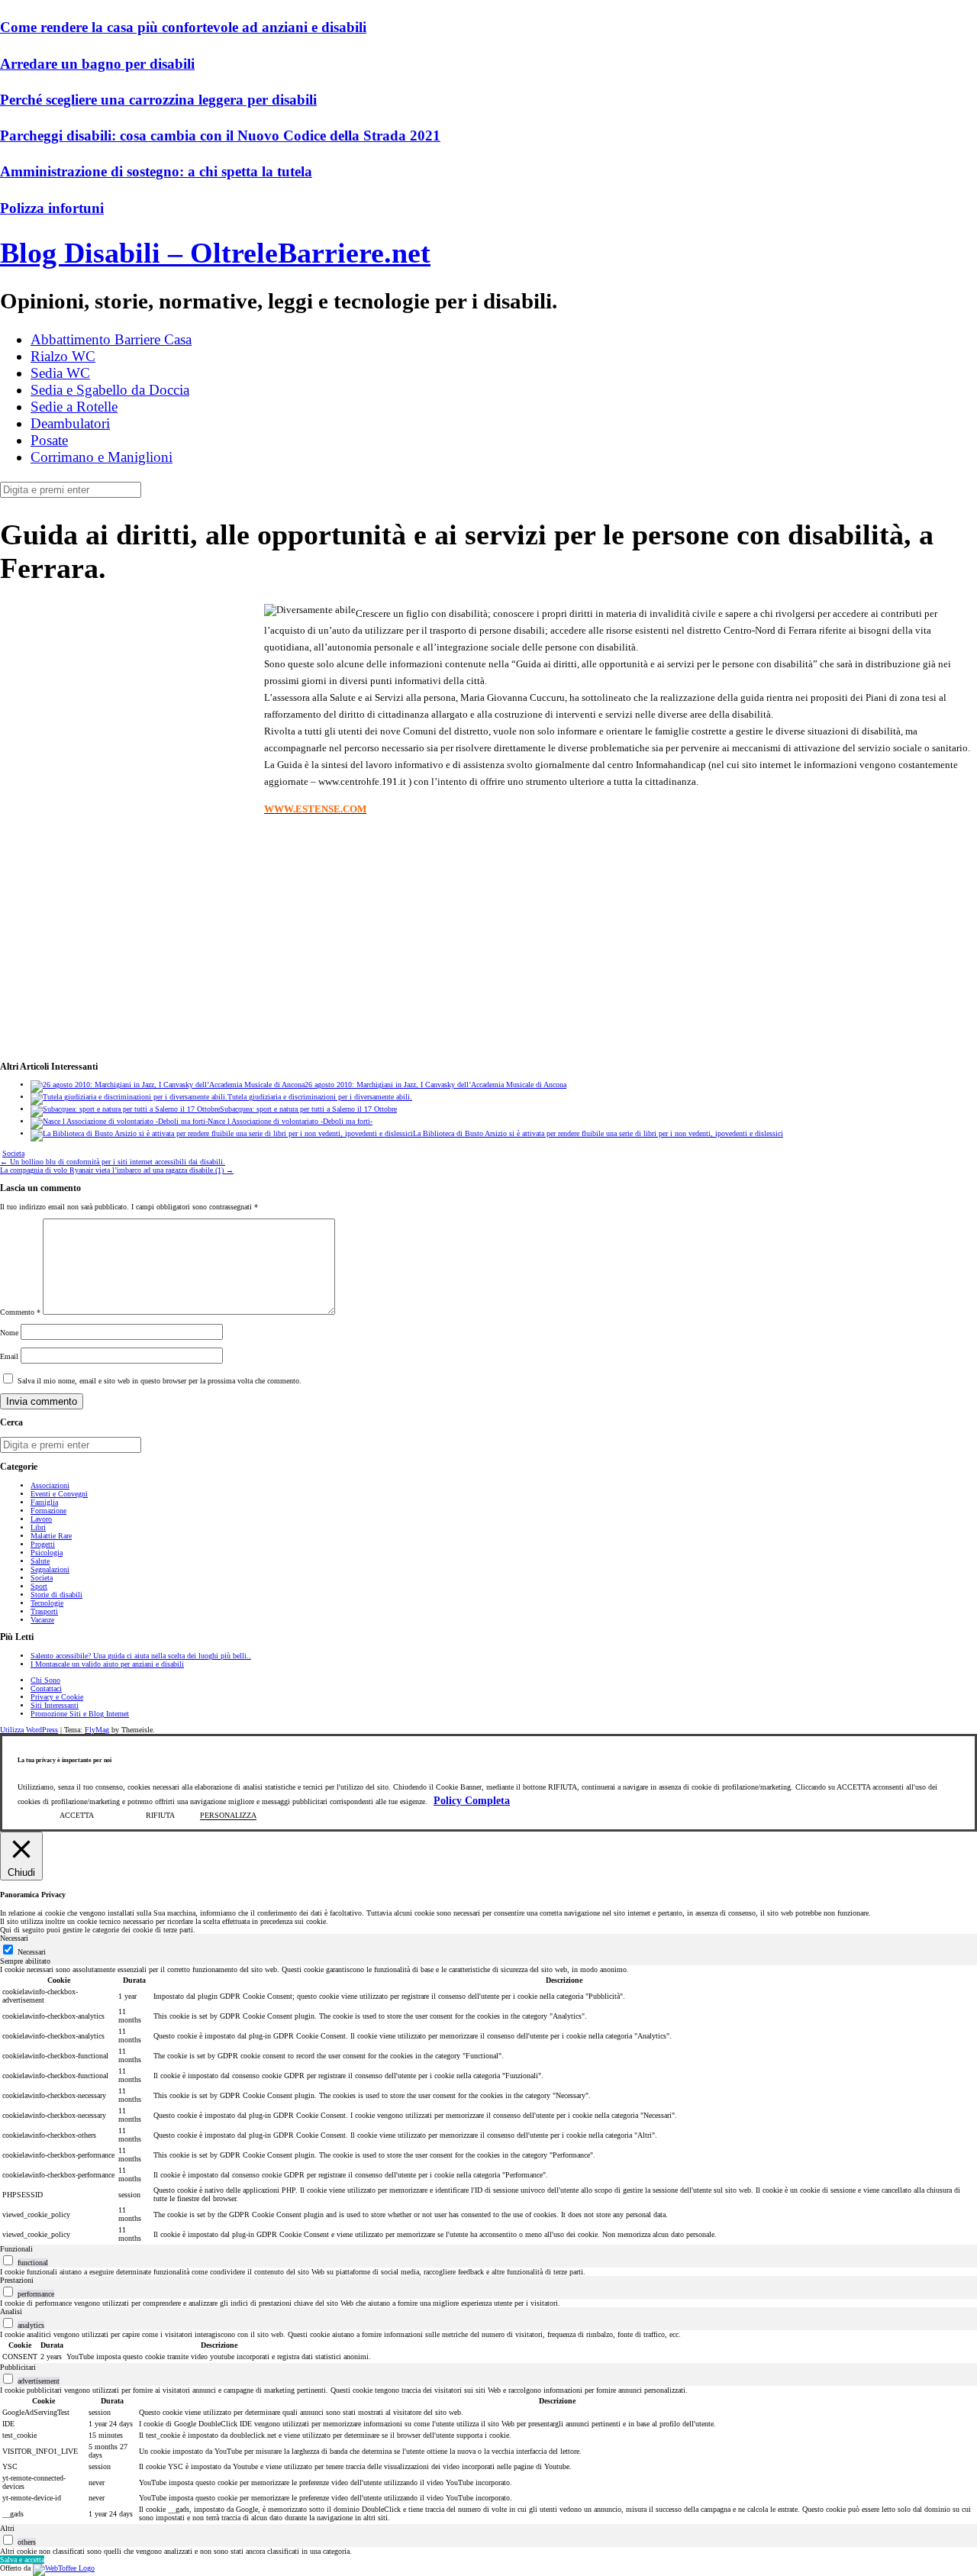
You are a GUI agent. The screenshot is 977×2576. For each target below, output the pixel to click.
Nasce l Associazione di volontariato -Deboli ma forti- (290, 1121)
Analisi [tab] (11, 2311)
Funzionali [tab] (16, 2249)
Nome (9, 1333)
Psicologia (47, 1553)
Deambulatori (70, 423)
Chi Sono (45, 1680)
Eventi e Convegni (59, 1494)
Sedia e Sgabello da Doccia (110, 390)
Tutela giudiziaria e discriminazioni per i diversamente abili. (320, 1097)
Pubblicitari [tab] (18, 2367)
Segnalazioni (50, 1569)
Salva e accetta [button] (22, 2560)
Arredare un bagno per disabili (97, 64)
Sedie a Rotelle (74, 407)
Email (9, 1356)
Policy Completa (472, 1801)
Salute (40, 1561)
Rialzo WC (63, 356)
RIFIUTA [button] (160, 1815)
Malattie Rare (51, 1536)
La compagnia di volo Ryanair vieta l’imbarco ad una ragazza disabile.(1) (117, 1170)
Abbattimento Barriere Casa (111, 339)
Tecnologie (47, 1603)
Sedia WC (60, 373)
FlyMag (97, 1730)
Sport (39, 1586)
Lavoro (41, 1519)
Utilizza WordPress (29, 1730)
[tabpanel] (488, 2105)
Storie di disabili (56, 1595)
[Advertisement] (128, 718)
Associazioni (50, 1485)
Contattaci (46, 1688)
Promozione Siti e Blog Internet (80, 1714)
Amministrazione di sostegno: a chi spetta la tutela (156, 171)
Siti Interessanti (55, 1705)
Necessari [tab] (14, 1938)
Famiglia (44, 1502)
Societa (13, 1153)
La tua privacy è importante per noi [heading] (64, 1760)
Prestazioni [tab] (17, 2280)
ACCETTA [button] (77, 1815)
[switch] (8, 2260)
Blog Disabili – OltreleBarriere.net (215, 253)
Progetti (43, 1544)
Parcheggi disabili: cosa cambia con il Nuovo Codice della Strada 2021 (220, 136)
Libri (38, 1527)
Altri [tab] (7, 2528)
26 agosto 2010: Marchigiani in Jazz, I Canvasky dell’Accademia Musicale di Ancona (435, 1085)
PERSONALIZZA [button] (228, 1815)
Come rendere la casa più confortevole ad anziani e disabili (183, 27)
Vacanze (42, 1620)
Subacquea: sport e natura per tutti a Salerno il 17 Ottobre (308, 1109)
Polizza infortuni (52, 208)
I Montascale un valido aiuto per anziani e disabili (107, 1664)
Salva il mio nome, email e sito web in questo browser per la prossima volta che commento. (160, 1381)
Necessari (32, 1952)
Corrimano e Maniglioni (102, 457)
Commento (20, 1312)
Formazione (48, 1511)
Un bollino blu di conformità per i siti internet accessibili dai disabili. (113, 1162)
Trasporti (44, 1611)
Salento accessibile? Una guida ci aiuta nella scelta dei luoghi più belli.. (141, 1656)
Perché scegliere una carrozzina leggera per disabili (158, 100)
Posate (49, 440)
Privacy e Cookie (57, 1697)
